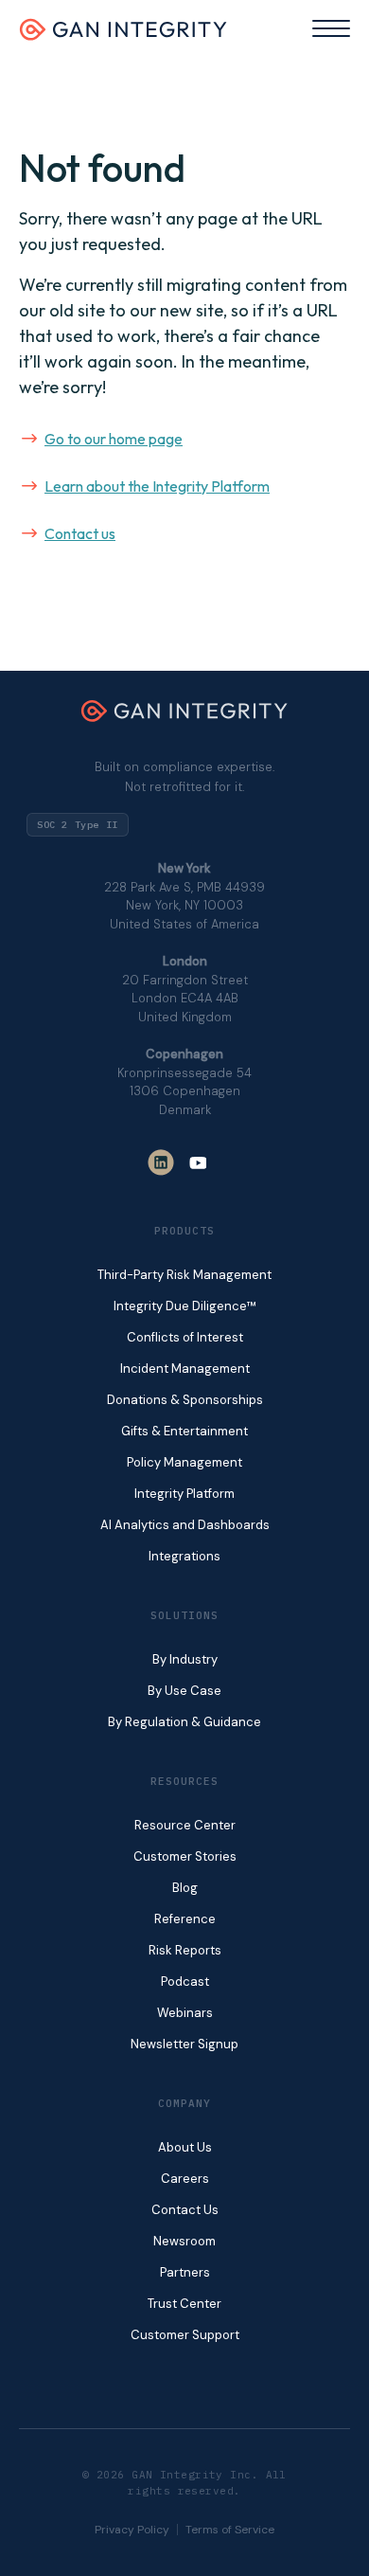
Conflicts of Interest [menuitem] (185, 1337)
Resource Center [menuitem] (185, 1825)
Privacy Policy (132, 2530)
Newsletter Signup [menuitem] (184, 2044)
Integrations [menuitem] (184, 1556)
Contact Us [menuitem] (185, 2210)
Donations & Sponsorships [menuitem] (185, 1400)
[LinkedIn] (161, 1162)
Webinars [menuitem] (185, 2013)
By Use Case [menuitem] (184, 1691)
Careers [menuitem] (185, 2179)
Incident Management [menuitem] (185, 1369)
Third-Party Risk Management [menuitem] (184, 1275)
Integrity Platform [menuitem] (184, 1494)
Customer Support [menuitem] (185, 2335)
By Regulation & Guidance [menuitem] (184, 1722)
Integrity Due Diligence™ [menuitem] (185, 1306)
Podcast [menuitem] (185, 1982)
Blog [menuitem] (185, 1888)
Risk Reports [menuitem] (185, 1950)
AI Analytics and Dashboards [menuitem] (185, 1525)
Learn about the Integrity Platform (157, 486)
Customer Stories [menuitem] (185, 1856)
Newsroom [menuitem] (184, 2241)
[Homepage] (123, 35)
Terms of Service (230, 2530)
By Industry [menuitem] (185, 1659)
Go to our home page (114, 439)
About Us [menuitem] (185, 2147)
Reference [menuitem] (185, 1919)
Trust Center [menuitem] (184, 2304)
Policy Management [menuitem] (184, 1462)
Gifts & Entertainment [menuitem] (184, 1431)
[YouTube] (198, 1162)
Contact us (80, 533)
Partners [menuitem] (185, 2272)
